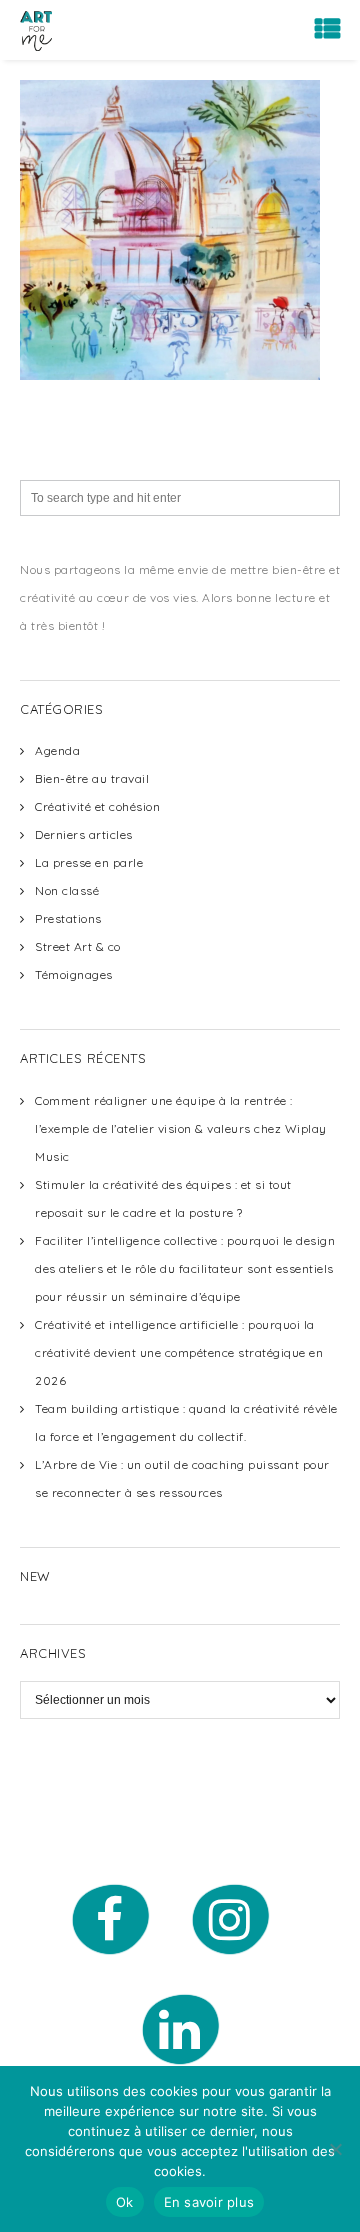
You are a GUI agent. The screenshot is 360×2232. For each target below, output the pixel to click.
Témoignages (74, 974)
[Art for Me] (36, 30)
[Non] (335, 2149)
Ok (125, 2202)
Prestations (68, 918)
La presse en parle (89, 862)
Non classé (67, 890)
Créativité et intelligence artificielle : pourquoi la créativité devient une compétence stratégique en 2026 (179, 1352)
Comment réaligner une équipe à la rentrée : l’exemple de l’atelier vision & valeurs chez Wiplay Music (181, 1128)
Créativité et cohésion (97, 806)
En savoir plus (209, 2202)
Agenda (57, 750)
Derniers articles (84, 834)
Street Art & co (78, 946)
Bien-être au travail (92, 778)
